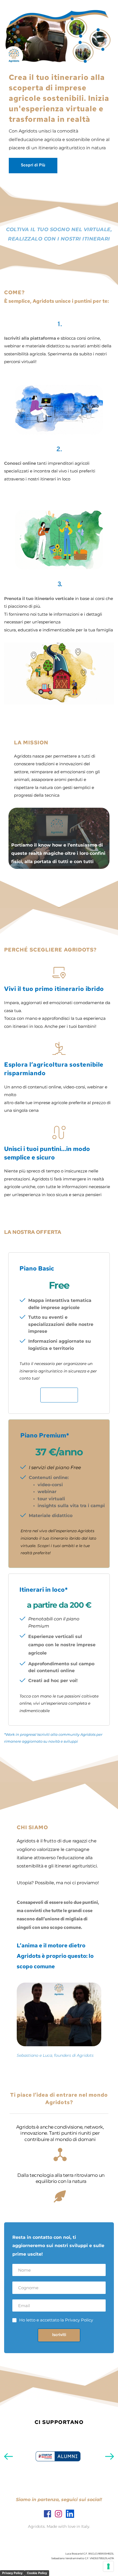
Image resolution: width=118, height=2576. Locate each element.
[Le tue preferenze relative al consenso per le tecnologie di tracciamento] (108, 2566)
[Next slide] (109, 2456)
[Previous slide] (9, 2456)
